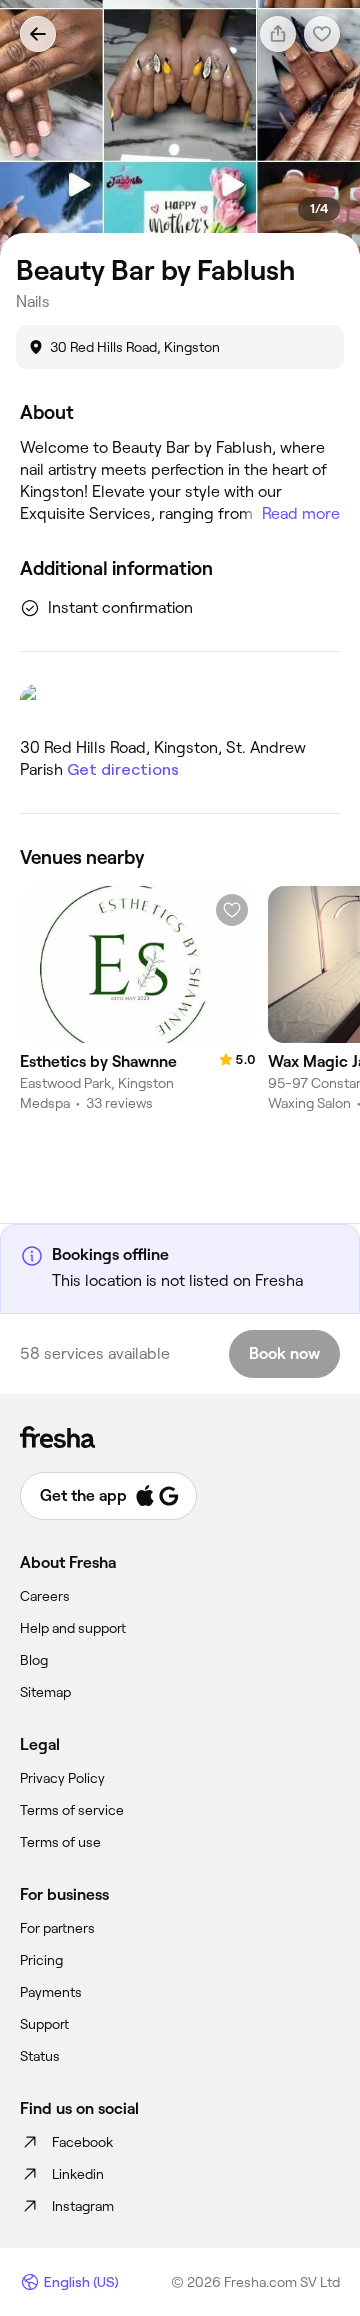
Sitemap (45, 1692)
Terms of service (72, 1810)
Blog (34, 1660)
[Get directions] (180, 702)
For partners (57, 1928)
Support (44, 2024)
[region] (180, 128)
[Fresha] (180, 1437)
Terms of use (60, 1842)
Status (40, 2056)
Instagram (83, 2206)
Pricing (41, 1960)
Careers (45, 1596)
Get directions (123, 769)
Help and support (73, 1628)
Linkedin (78, 2174)
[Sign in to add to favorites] (232, 910)
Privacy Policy (62, 1778)
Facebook (82, 2142)
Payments (51, 1992)
